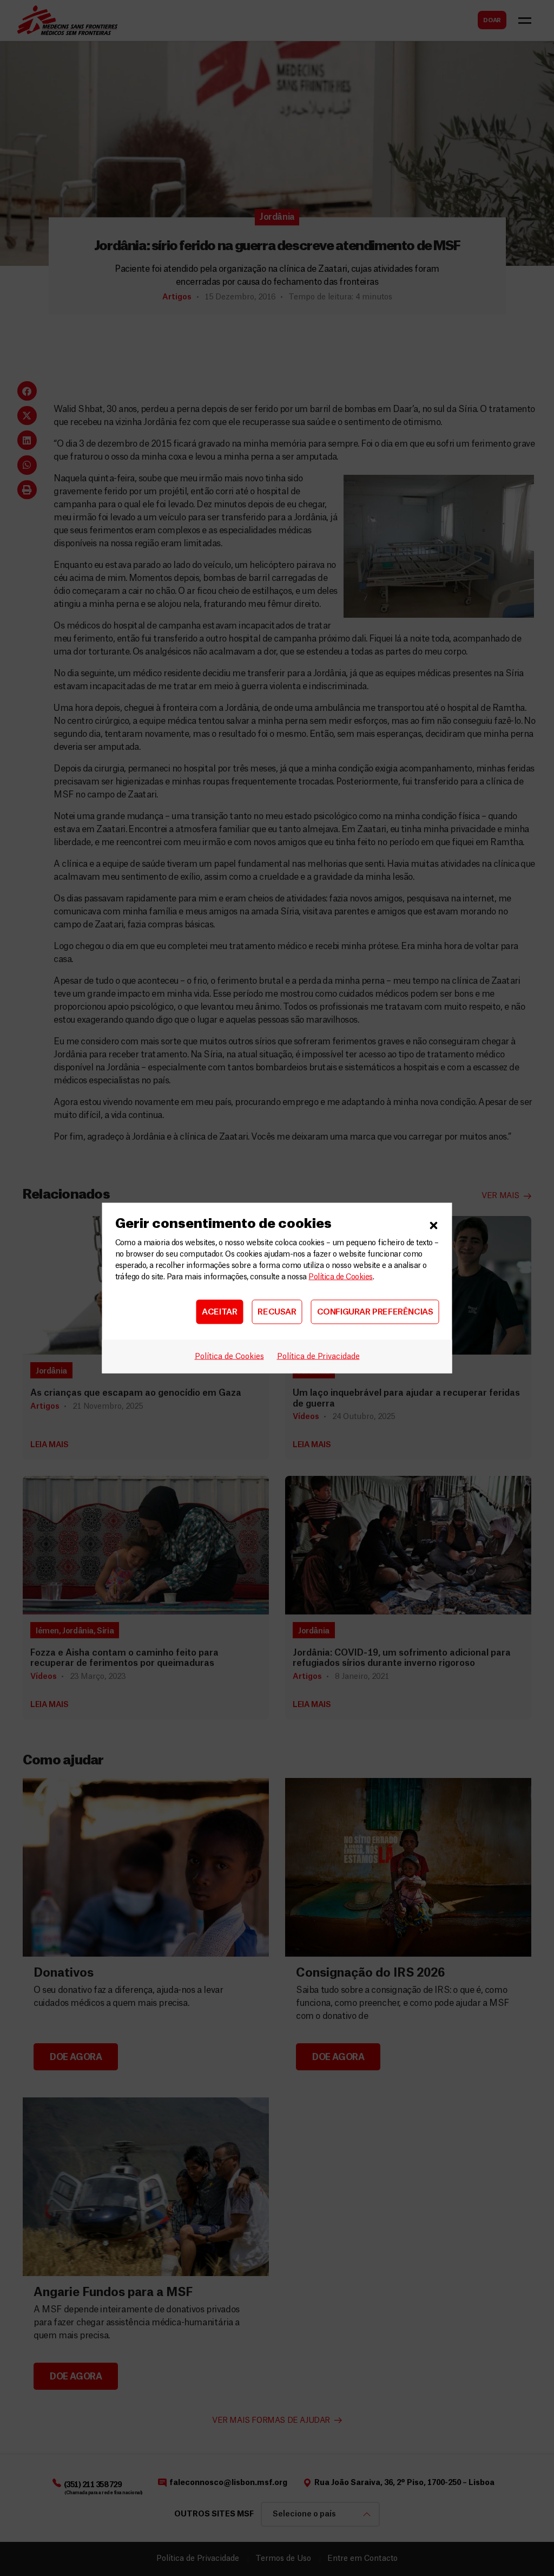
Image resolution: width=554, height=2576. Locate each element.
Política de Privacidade (318, 1357)
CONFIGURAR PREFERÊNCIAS (375, 1312)
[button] (434, 1224)
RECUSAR (277, 1312)
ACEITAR (219, 1312)
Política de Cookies (340, 1277)
